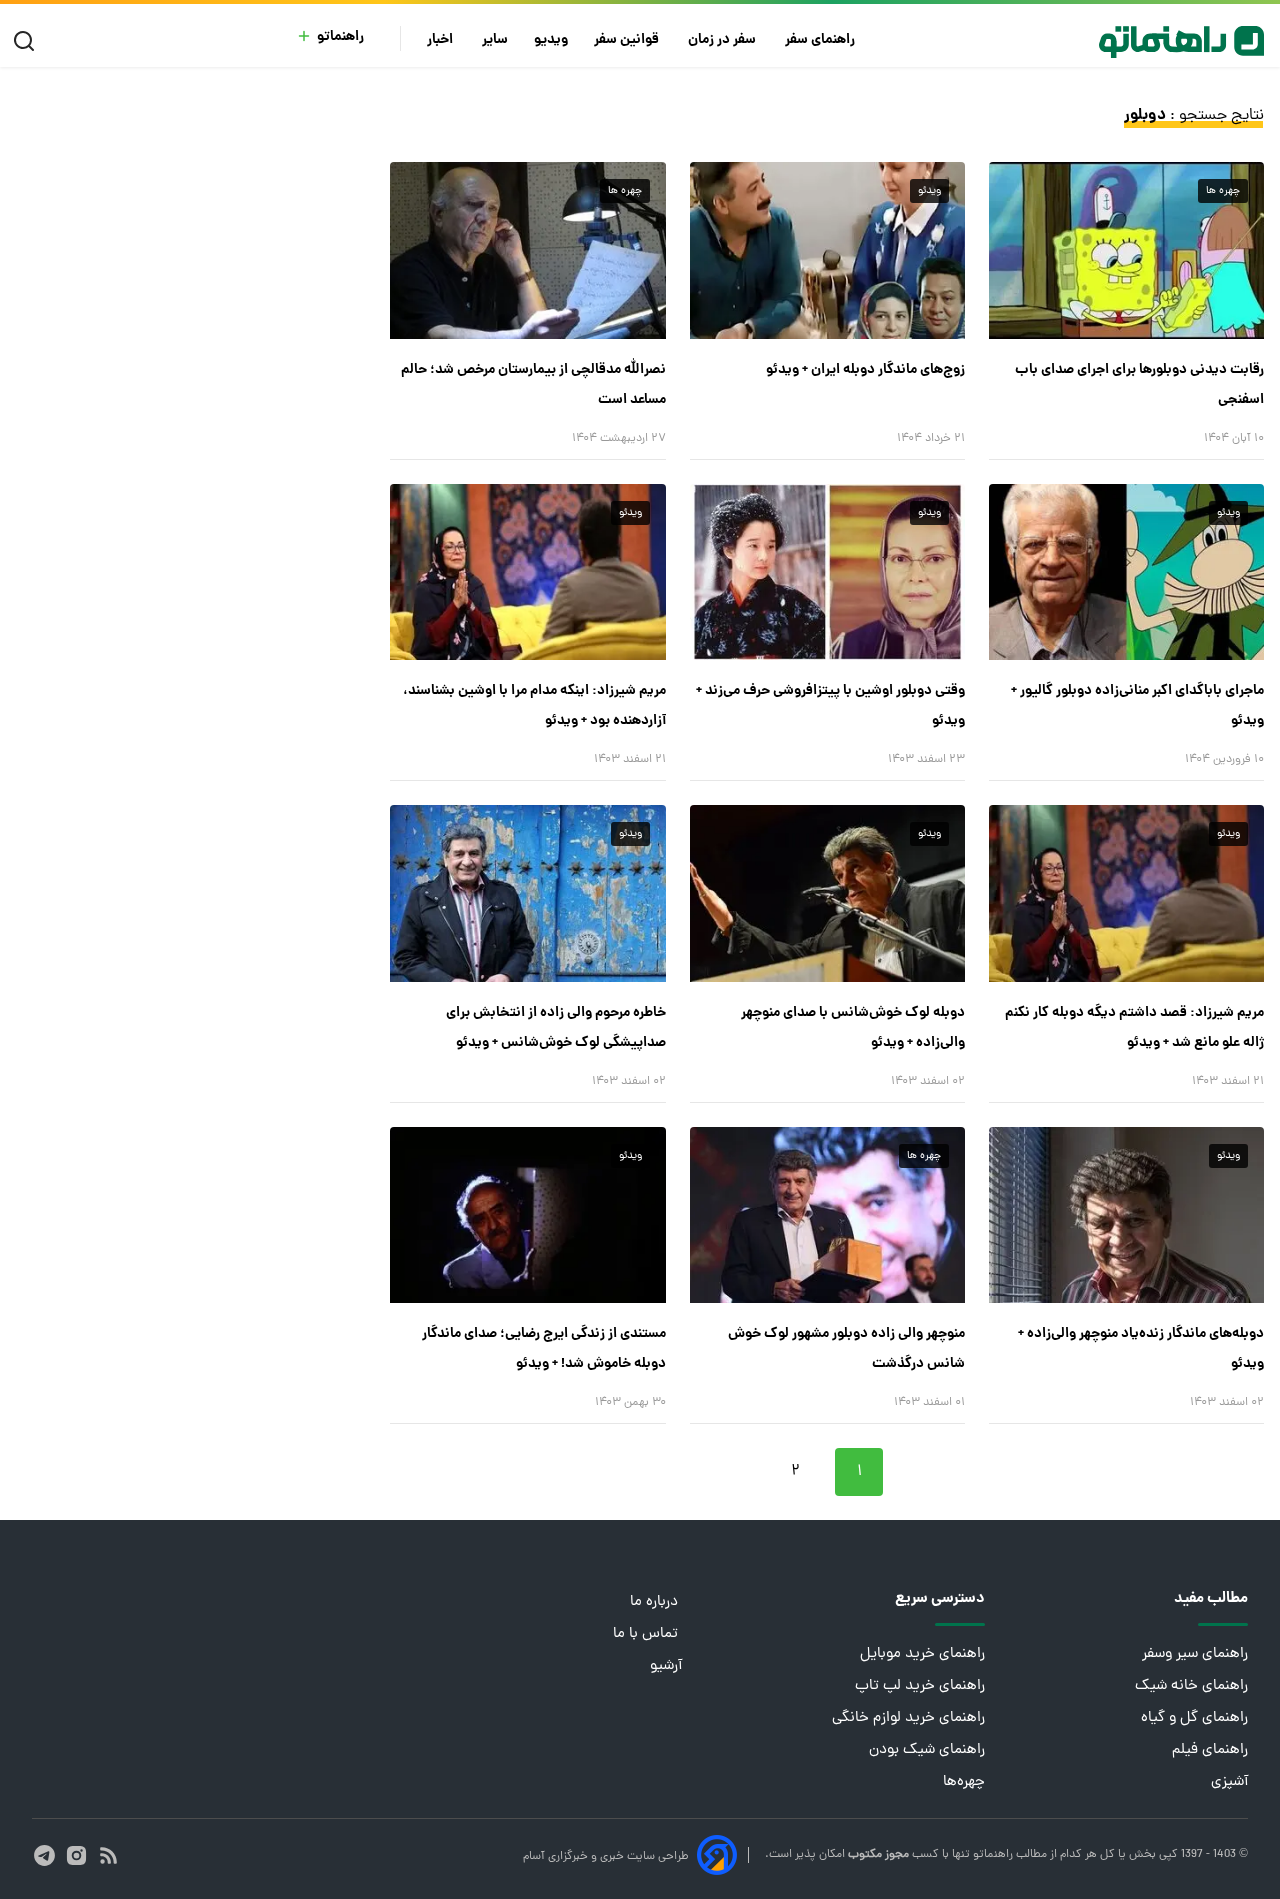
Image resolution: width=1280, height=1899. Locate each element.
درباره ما (656, 1602)
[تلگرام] (44, 1855)
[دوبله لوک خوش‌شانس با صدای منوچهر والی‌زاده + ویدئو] (827, 893)
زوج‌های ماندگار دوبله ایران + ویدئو (865, 370)
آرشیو (666, 1666)
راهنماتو (340, 37)
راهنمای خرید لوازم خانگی (908, 1718)
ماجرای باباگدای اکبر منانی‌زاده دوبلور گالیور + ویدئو (1137, 706)
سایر (495, 40)
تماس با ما (647, 1634)
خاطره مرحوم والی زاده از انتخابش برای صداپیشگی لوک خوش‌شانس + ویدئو (555, 1028)
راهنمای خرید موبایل (922, 1654)
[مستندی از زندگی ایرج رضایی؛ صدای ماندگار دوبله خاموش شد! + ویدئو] (527, 1215)
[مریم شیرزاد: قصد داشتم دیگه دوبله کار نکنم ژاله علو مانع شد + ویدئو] (1126, 893)
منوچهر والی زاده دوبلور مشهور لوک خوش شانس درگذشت (846, 1349)
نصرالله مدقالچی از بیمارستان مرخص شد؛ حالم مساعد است (533, 385)
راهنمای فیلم (1210, 1750)
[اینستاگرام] (76, 1855)
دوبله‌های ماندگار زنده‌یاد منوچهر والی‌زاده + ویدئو (1141, 1349)
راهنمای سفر (821, 40)
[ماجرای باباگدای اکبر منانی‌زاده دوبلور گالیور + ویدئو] (1126, 572)
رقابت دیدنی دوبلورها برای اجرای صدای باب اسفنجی (1139, 385)
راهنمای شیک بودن (927, 1750)
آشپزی (1229, 1782)
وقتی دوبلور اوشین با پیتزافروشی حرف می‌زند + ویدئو (830, 706)
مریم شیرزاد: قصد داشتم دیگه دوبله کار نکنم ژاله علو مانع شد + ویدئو (1134, 1028)
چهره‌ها (964, 1782)
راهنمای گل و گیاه (1194, 1718)
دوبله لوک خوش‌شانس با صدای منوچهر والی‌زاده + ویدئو (853, 1028)
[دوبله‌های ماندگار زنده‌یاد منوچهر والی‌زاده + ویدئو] (1126, 1215)
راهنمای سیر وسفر (1195, 1654)
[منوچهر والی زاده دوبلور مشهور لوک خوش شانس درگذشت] (827, 1215)
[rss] (108, 1855)
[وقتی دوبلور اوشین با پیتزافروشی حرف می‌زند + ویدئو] (827, 572)
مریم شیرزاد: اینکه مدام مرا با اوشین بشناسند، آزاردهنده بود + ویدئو (534, 706)
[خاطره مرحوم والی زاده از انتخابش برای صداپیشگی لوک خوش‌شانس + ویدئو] (527, 893)
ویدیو (551, 40)
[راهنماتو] (1181, 42)
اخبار (441, 40)
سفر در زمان (723, 40)
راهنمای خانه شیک (1191, 1686)
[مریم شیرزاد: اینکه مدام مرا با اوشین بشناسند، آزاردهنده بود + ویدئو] (527, 572)
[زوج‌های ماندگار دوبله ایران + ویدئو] (827, 250)
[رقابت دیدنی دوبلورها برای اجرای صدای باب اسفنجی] (1126, 250)
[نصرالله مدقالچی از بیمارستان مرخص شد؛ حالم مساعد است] (527, 250)
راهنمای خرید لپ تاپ (920, 1686)
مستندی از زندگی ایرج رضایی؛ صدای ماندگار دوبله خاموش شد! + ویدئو (543, 1349)
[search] (28, 41)
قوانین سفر (628, 40)
